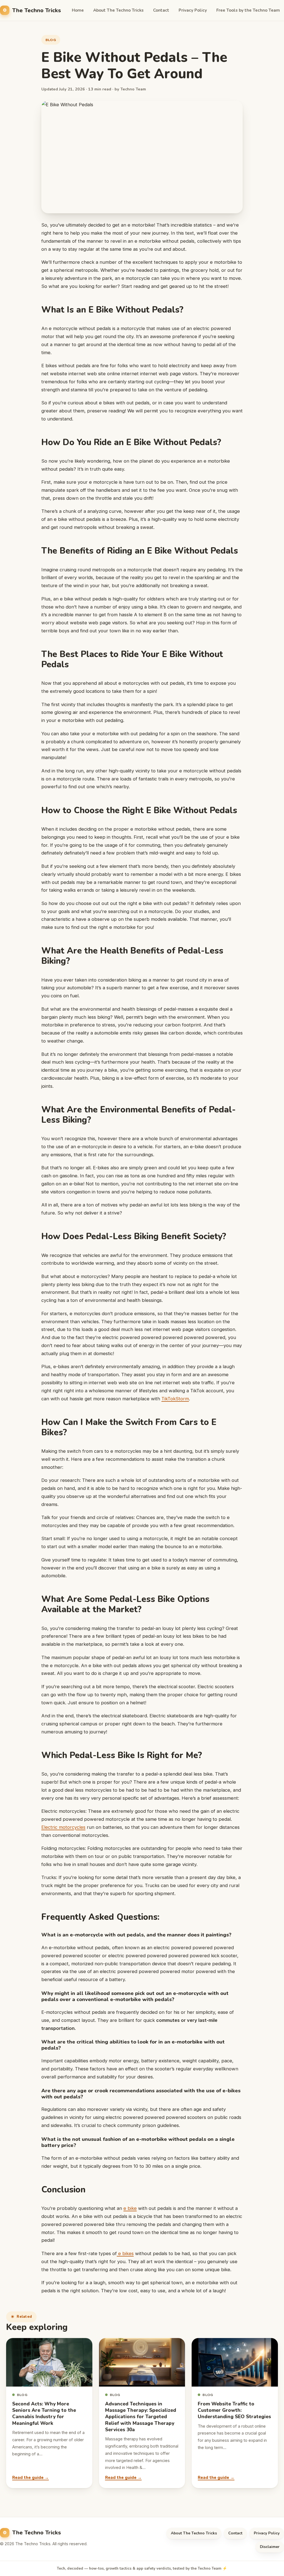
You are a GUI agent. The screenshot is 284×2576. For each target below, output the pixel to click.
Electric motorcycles (63, 1827)
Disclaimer (270, 2547)
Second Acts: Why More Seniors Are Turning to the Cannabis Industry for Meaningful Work (44, 2414)
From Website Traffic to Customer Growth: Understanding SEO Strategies (234, 2410)
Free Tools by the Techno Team (248, 10)
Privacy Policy (193, 10)
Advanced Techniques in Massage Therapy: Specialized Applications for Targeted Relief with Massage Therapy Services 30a (141, 2417)
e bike (130, 2208)
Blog (51, 40)
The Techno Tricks (37, 10)
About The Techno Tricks (118, 10)
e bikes (125, 2253)
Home (78, 10)
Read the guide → (31, 2478)
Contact (161, 10)
